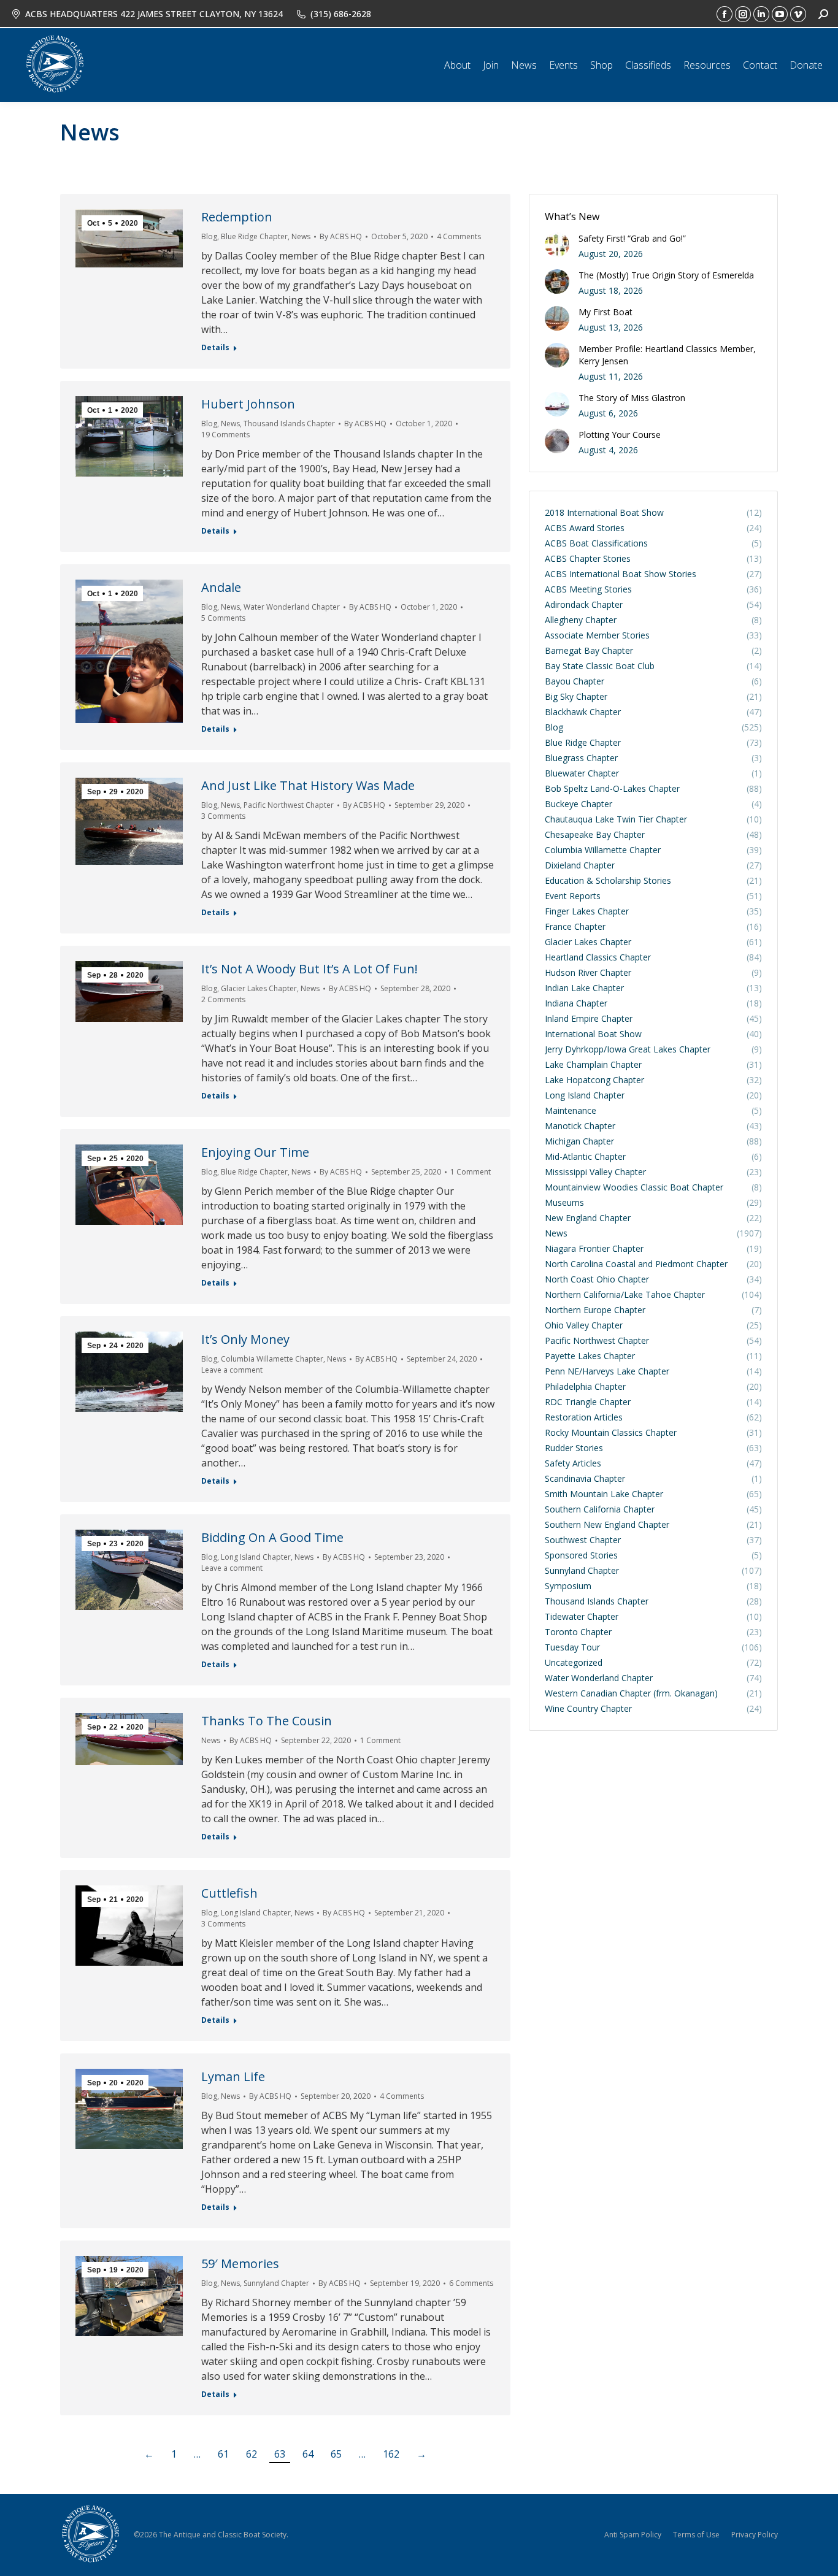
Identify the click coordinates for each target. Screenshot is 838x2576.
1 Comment (471, 1172)
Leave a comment (232, 1370)
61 (223, 2454)
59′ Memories (240, 2264)
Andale (221, 587)
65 (336, 2454)
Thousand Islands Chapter (289, 424)
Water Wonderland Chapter (292, 607)
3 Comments (223, 816)
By (341, 236)
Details (215, 348)
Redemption (237, 217)
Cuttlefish (229, 1893)
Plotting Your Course (620, 435)
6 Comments (471, 2283)
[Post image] (557, 245)
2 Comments (223, 999)
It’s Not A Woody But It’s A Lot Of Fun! (309, 969)
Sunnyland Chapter (276, 2283)
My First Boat (605, 312)
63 (280, 2454)
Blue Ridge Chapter (254, 236)
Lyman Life (233, 2076)
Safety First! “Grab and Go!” (632, 238)
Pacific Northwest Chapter (289, 805)
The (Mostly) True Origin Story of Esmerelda (666, 275)
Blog (209, 236)
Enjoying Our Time (255, 1152)
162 (391, 2454)
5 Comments (223, 618)
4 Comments (459, 236)
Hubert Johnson (248, 404)
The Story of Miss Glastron (632, 398)
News (301, 236)
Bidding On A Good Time (272, 1537)
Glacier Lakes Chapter (259, 988)
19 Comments (225, 435)
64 (308, 2454)
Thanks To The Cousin (267, 1721)
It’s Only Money (245, 1339)
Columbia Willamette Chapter (272, 1359)
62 (252, 2454)
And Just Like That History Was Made (308, 785)
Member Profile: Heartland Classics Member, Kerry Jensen (667, 355)
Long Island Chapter (256, 1557)
